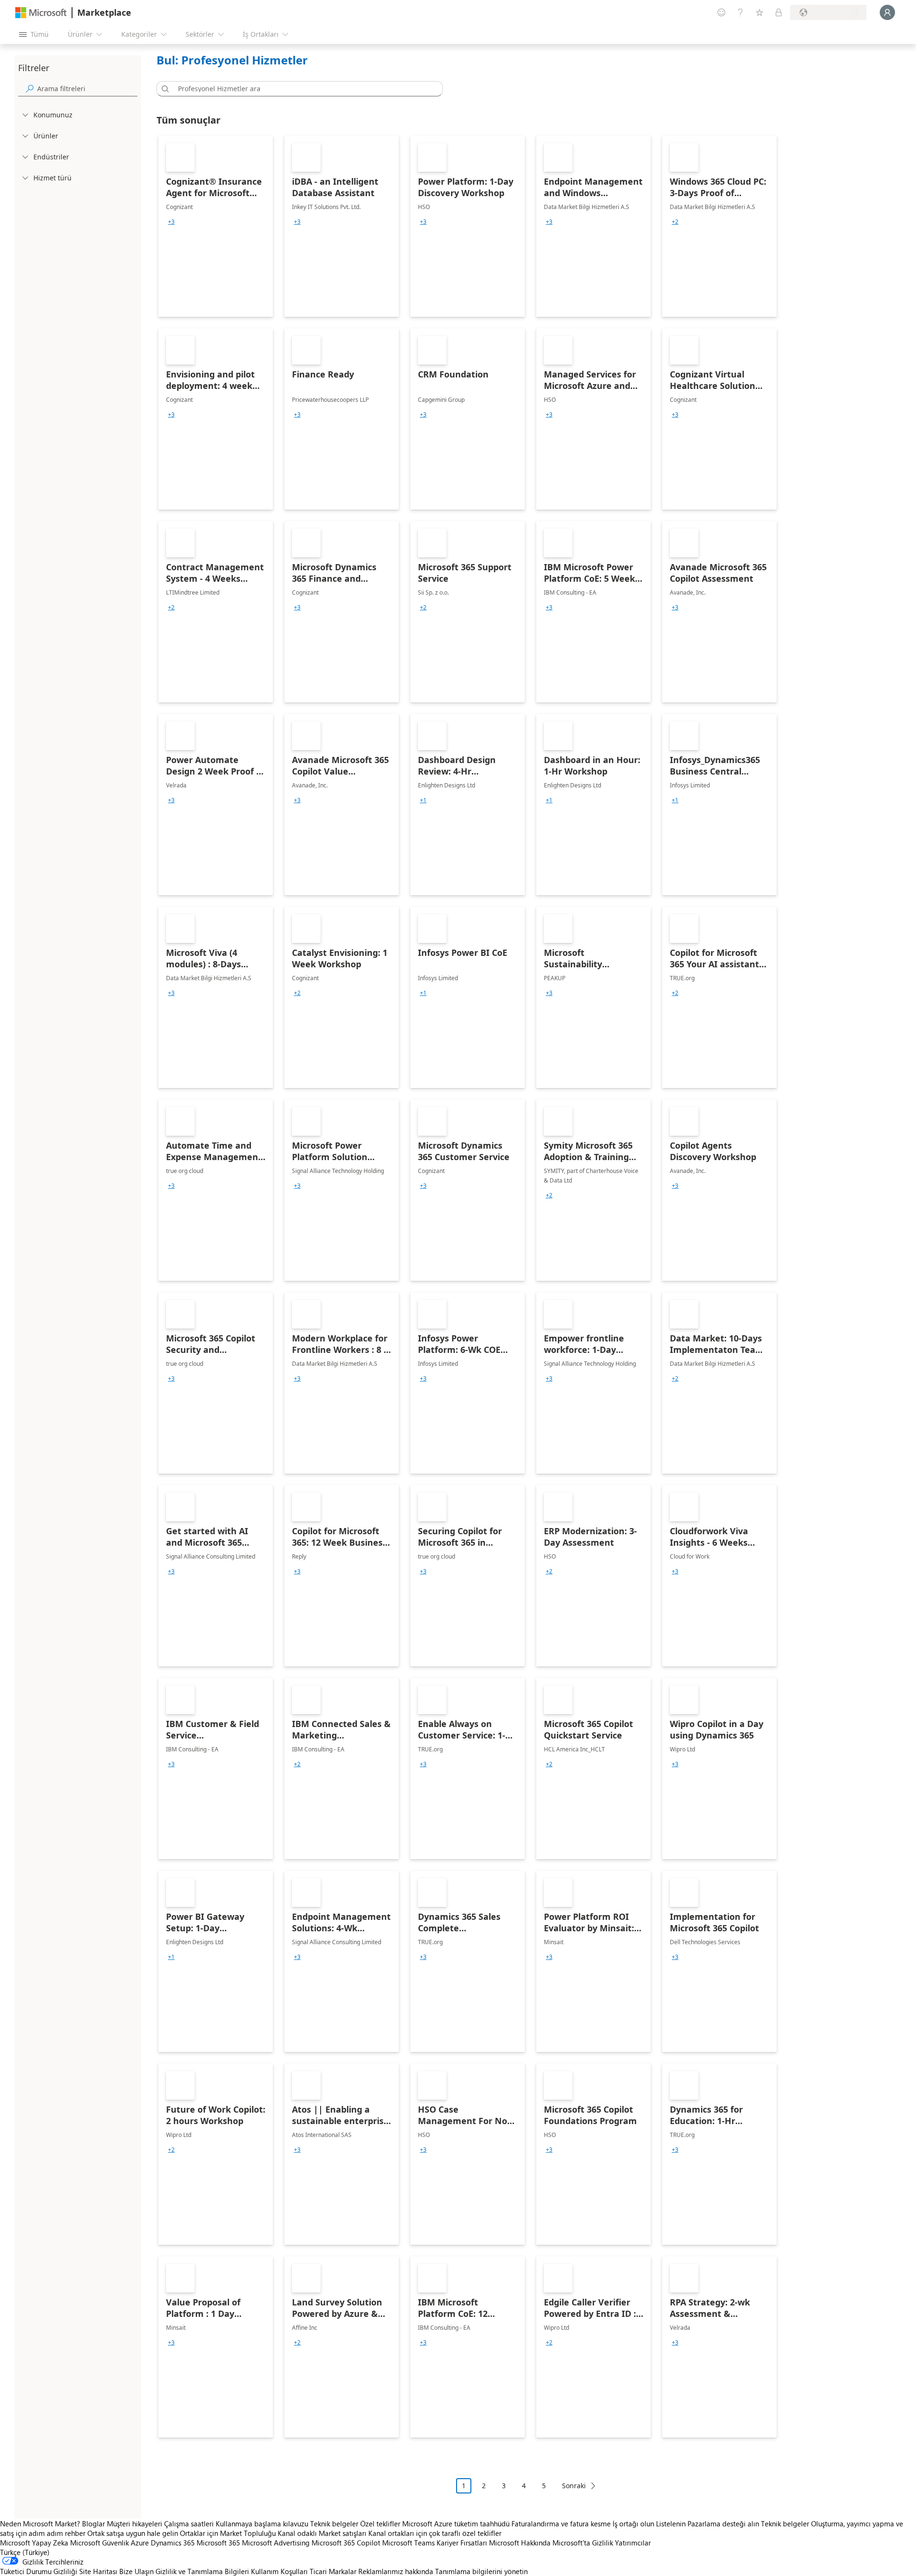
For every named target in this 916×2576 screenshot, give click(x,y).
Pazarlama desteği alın (723, 2524)
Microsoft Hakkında (520, 2543)
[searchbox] (87, 89)
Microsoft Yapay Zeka (34, 2543)
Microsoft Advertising (276, 2543)
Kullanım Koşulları (279, 2571)
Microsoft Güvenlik (99, 2543)
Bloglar (94, 2524)
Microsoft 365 (218, 2543)
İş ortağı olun (633, 2524)
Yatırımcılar (633, 2543)
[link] (216, 226)
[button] (164, 89)
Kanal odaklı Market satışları (322, 2533)
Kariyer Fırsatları (462, 2543)
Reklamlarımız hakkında (396, 2571)
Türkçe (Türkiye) (25, 2552)
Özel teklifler (380, 2524)
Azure (140, 2543)
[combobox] (302, 89)
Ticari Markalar (333, 2571)
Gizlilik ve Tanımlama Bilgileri (202, 2571)
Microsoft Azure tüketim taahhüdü (457, 2524)
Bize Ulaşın (136, 2571)
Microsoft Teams (408, 2543)
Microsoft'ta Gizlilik (583, 2543)
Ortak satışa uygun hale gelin (133, 2533)
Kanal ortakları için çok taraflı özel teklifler (435, 2533)
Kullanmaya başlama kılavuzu (262, 2524)
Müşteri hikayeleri (135, 2524)
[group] (171, 222)
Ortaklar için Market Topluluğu (228, 2533)
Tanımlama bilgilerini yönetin (481, 2571)
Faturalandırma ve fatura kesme (561, 2524)
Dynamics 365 (173, 2543)
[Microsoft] (41, 13)
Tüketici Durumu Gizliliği (39, 2571)
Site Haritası (98, 2571)
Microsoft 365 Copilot (346, 2543)
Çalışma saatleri (189, 2524)
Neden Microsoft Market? (40, 2524)
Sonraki (574, 2486)
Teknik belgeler (334, 2524)
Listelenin (671, 2524)
